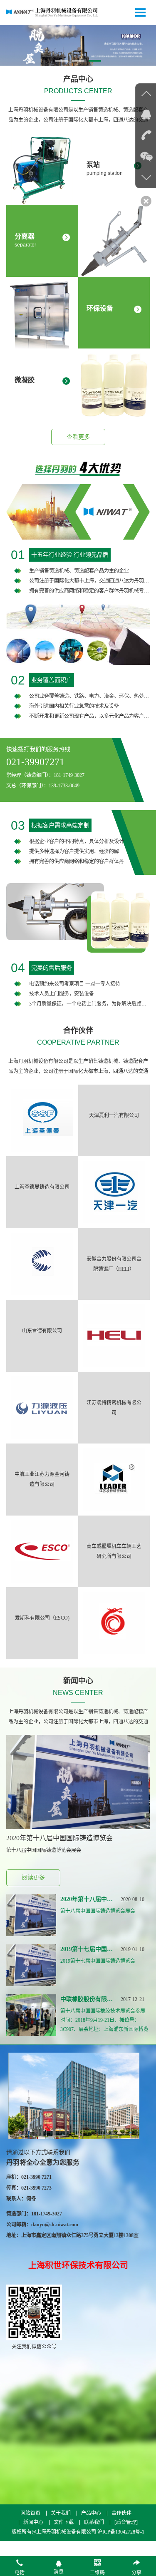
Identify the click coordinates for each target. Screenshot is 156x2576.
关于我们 (61, 2513)
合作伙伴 (121, 2513)
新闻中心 (33, 2522)
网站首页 (30, 2513)
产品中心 (91, 2513)
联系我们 (94, 2522)
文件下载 (64, 2522)
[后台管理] (126, 2522)
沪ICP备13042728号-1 (121, 2532)
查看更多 (78, 437)
